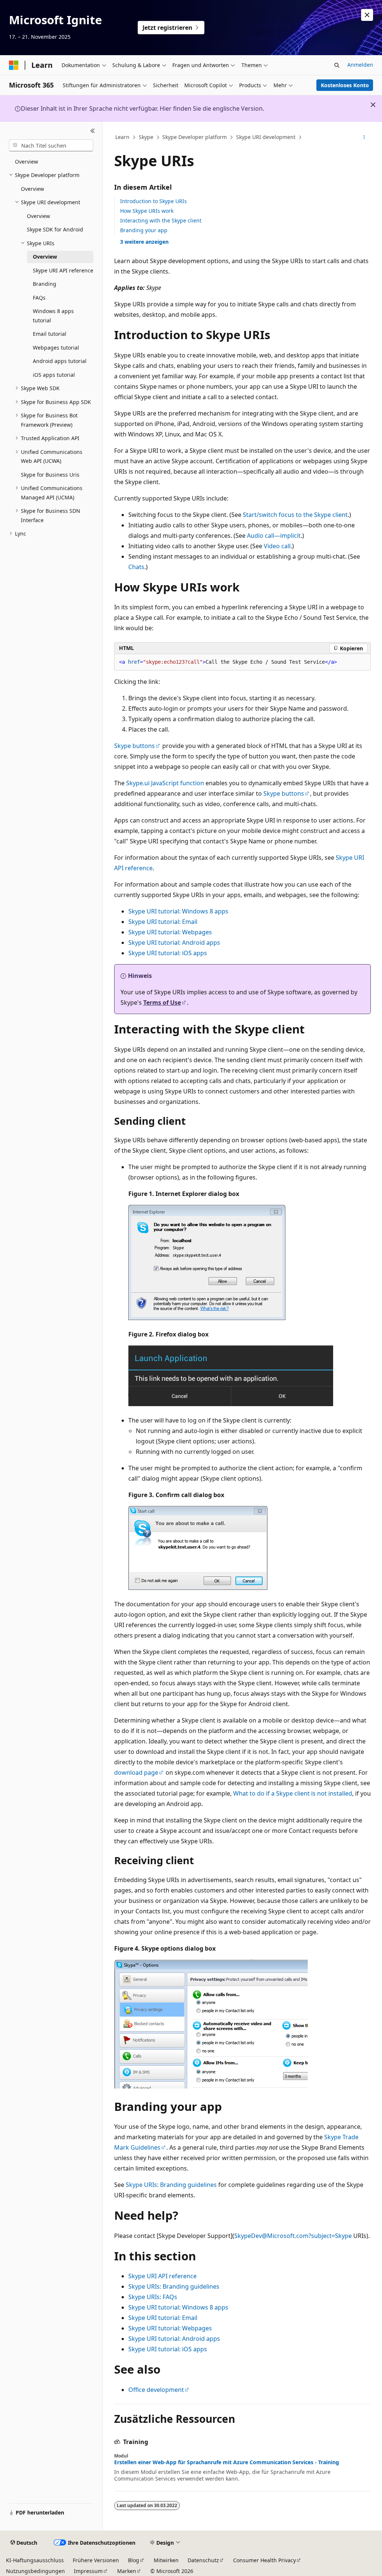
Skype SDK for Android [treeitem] (55, 229)
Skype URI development (266, 137)
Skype (146, 137)
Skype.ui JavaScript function (165, 783)
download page (136, 1772)
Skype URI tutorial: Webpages (170, 932)
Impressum (88, 2571)
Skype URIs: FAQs (153, 2297)
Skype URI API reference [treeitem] (63, 270)
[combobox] (51, 145)
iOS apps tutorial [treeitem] (54, 375)
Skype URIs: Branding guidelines (171, 2185)
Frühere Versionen (96, 2560)
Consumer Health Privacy (264, 2560)
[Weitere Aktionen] (364, 138)
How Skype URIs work (147, 211)
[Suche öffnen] (337, 65)
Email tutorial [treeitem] (50, 334)
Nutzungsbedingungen (35, 2571)
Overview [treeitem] (26, 162)
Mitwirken (166, 2560)
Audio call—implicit (274, 536)
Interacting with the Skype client (161, 220)
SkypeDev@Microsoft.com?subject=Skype (293, 2236)
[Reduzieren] (93, 131)
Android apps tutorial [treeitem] (60, 361)
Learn (122, 137)
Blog (134, 2560)
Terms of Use (162, 1003)
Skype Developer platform (195, 137)
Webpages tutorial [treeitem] (56, 348)
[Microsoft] (14, 65)
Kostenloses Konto (345, 85)
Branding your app (144, 230)
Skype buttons (134, 746)
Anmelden (360, 65)
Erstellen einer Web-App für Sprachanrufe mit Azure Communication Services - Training (227, 2462)
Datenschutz (203, 2560)
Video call (277, 546)
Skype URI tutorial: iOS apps (168, 953)
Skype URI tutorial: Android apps (174, 943)
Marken (127, 2571)
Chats (136, 567)
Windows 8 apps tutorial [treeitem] (53, 316)
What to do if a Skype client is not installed (293, 1793)
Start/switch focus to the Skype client (295, 515)
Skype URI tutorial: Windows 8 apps (178, 911)
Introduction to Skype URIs (154, 201)
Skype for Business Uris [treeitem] (50, 475)
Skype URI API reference (162, 2276)
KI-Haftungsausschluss (35, 2560)
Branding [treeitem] (45, 284)
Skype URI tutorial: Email (163, 922)
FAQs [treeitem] (39, 298)
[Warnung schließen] (367, 15)
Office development (156, 2390)
